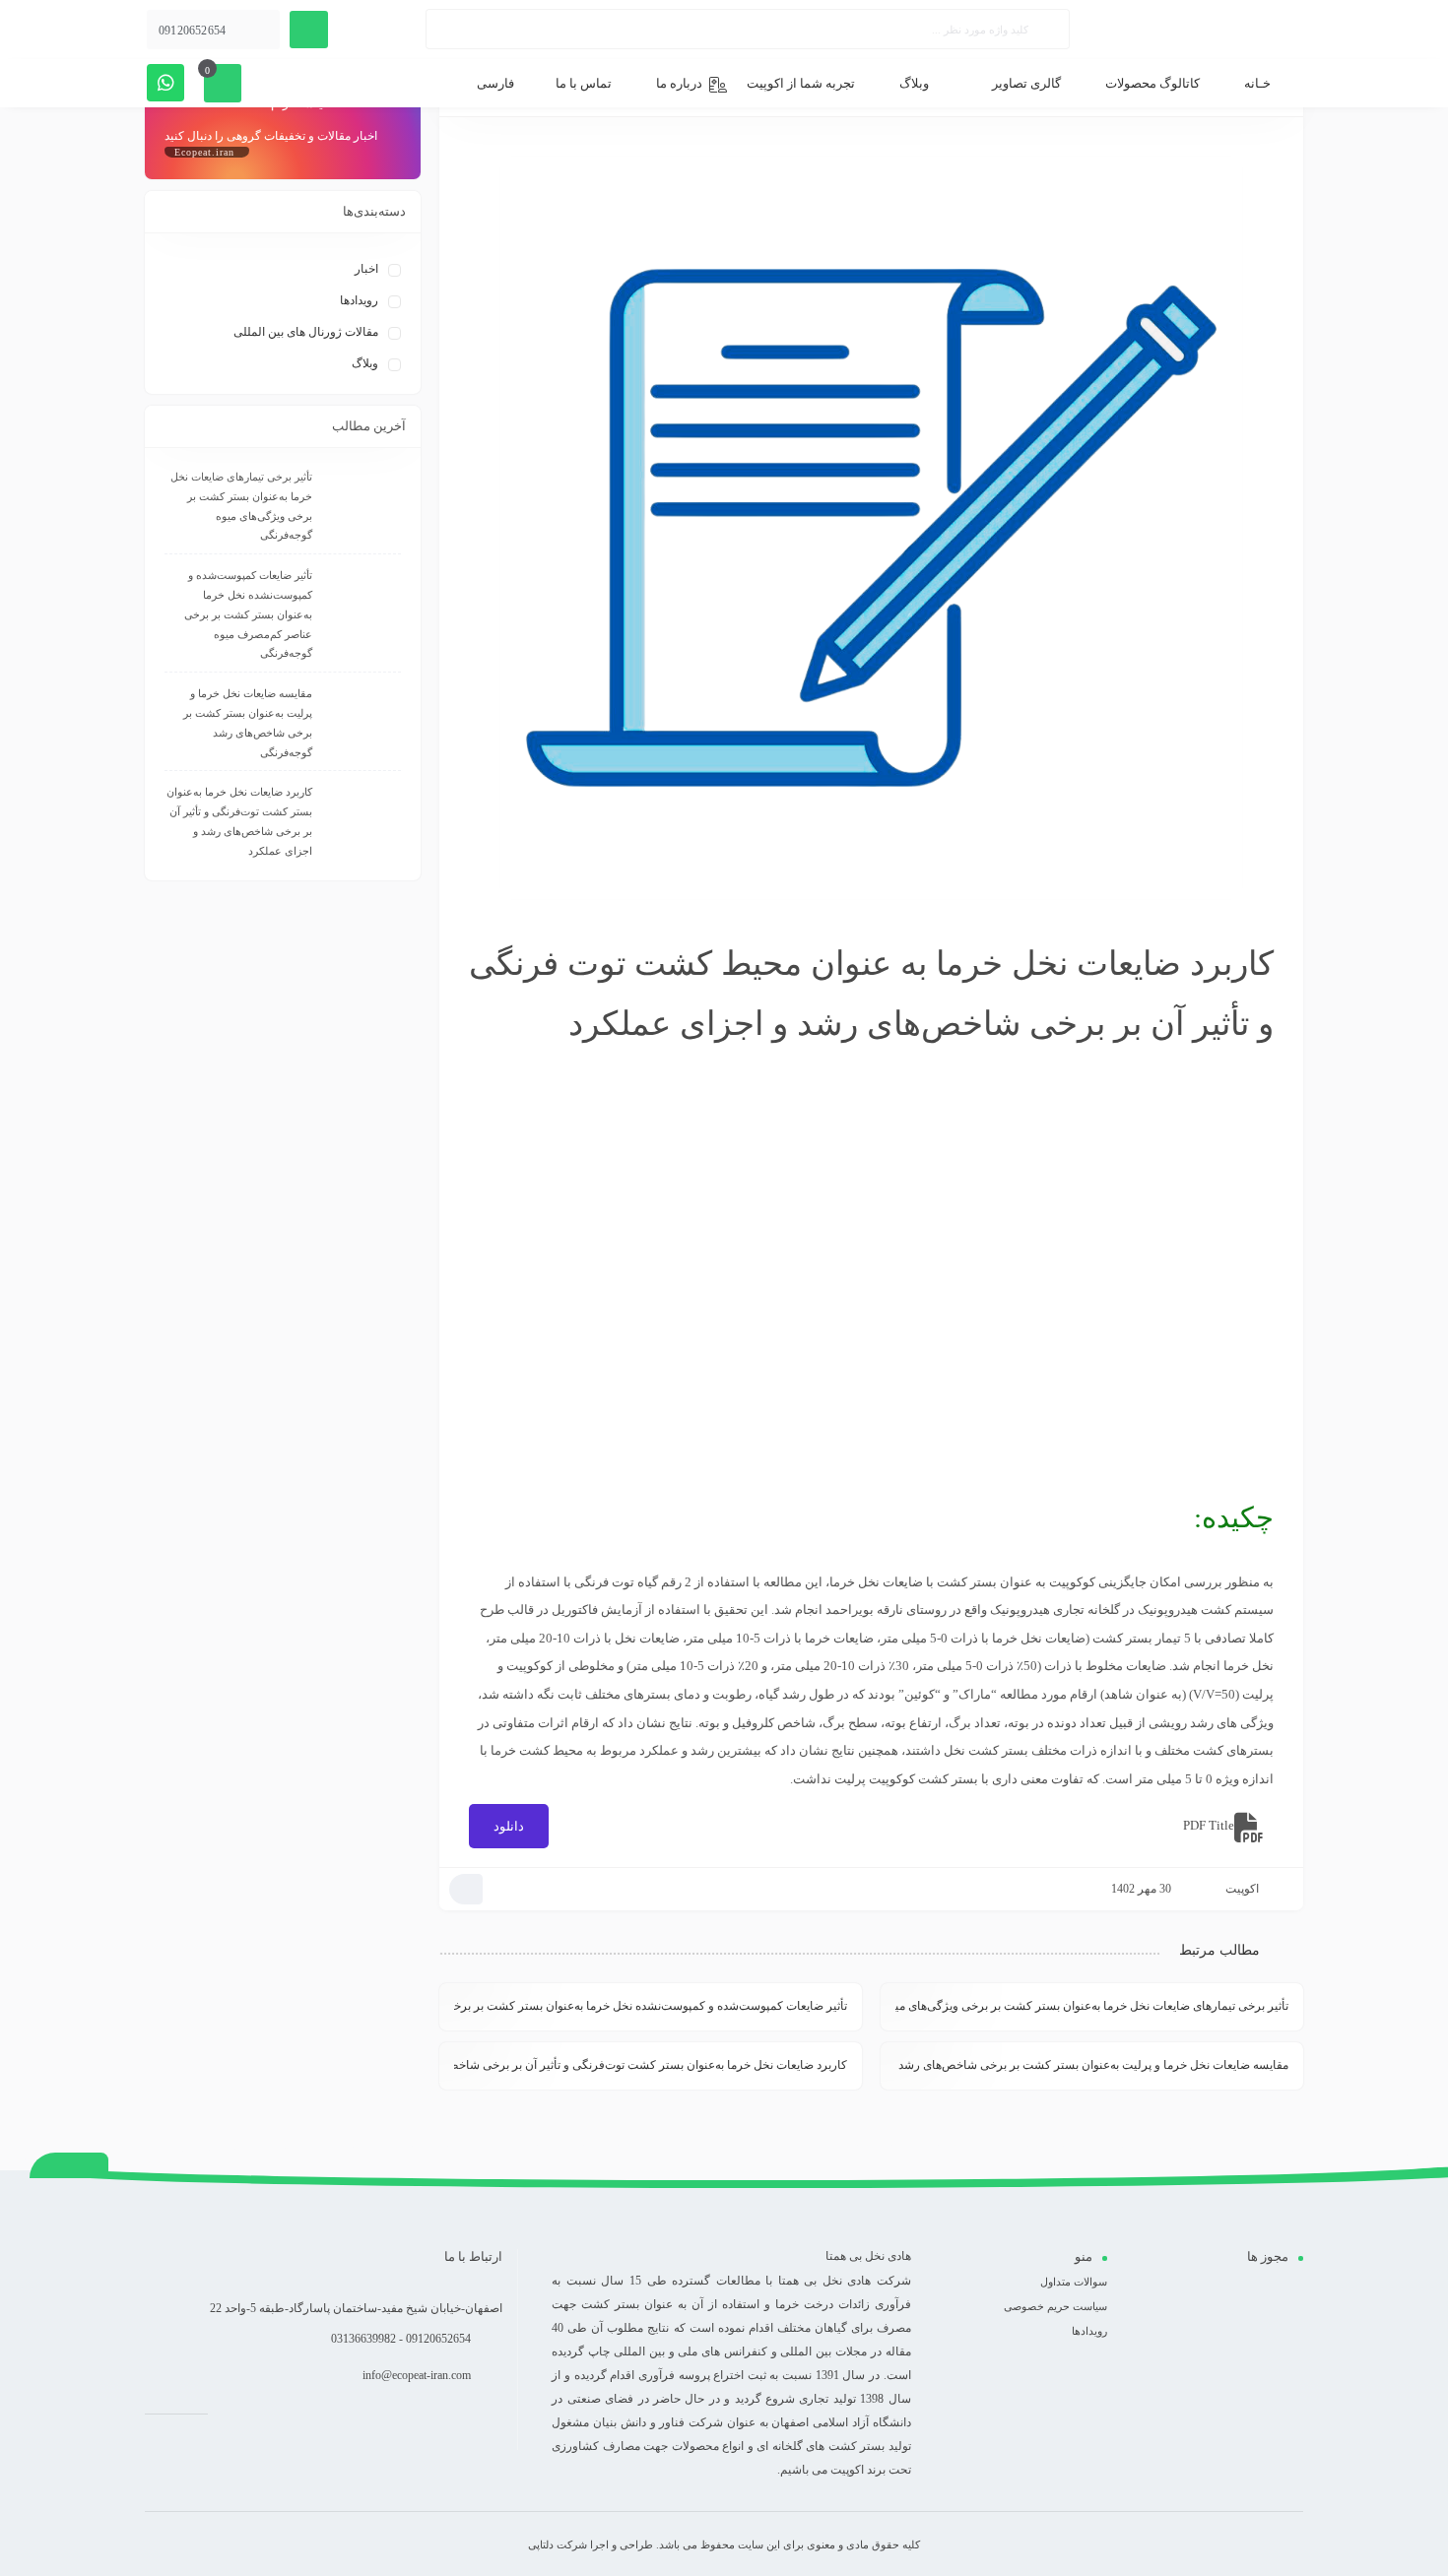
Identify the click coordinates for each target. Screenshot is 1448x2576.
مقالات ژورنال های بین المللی (306, 332)
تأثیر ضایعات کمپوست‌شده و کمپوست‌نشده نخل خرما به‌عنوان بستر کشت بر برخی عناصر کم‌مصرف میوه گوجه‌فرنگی (651, 2006)
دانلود (509, 1826)
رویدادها (359, 300)
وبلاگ (365, 363)
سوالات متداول (1074, 2282)
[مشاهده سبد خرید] (223, 83)
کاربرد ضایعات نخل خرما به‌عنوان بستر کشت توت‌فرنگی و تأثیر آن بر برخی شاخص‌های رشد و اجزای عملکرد (651, 2065)
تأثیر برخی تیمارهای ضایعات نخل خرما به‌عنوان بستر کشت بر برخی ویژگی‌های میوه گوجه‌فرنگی (1092, 2006)
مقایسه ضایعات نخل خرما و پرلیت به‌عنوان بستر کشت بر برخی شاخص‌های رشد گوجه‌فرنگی (1092, 2065)
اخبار (366, 269)
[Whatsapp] (165, 83)
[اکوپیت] (1229, 30)
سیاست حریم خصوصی (1055, 2306)
